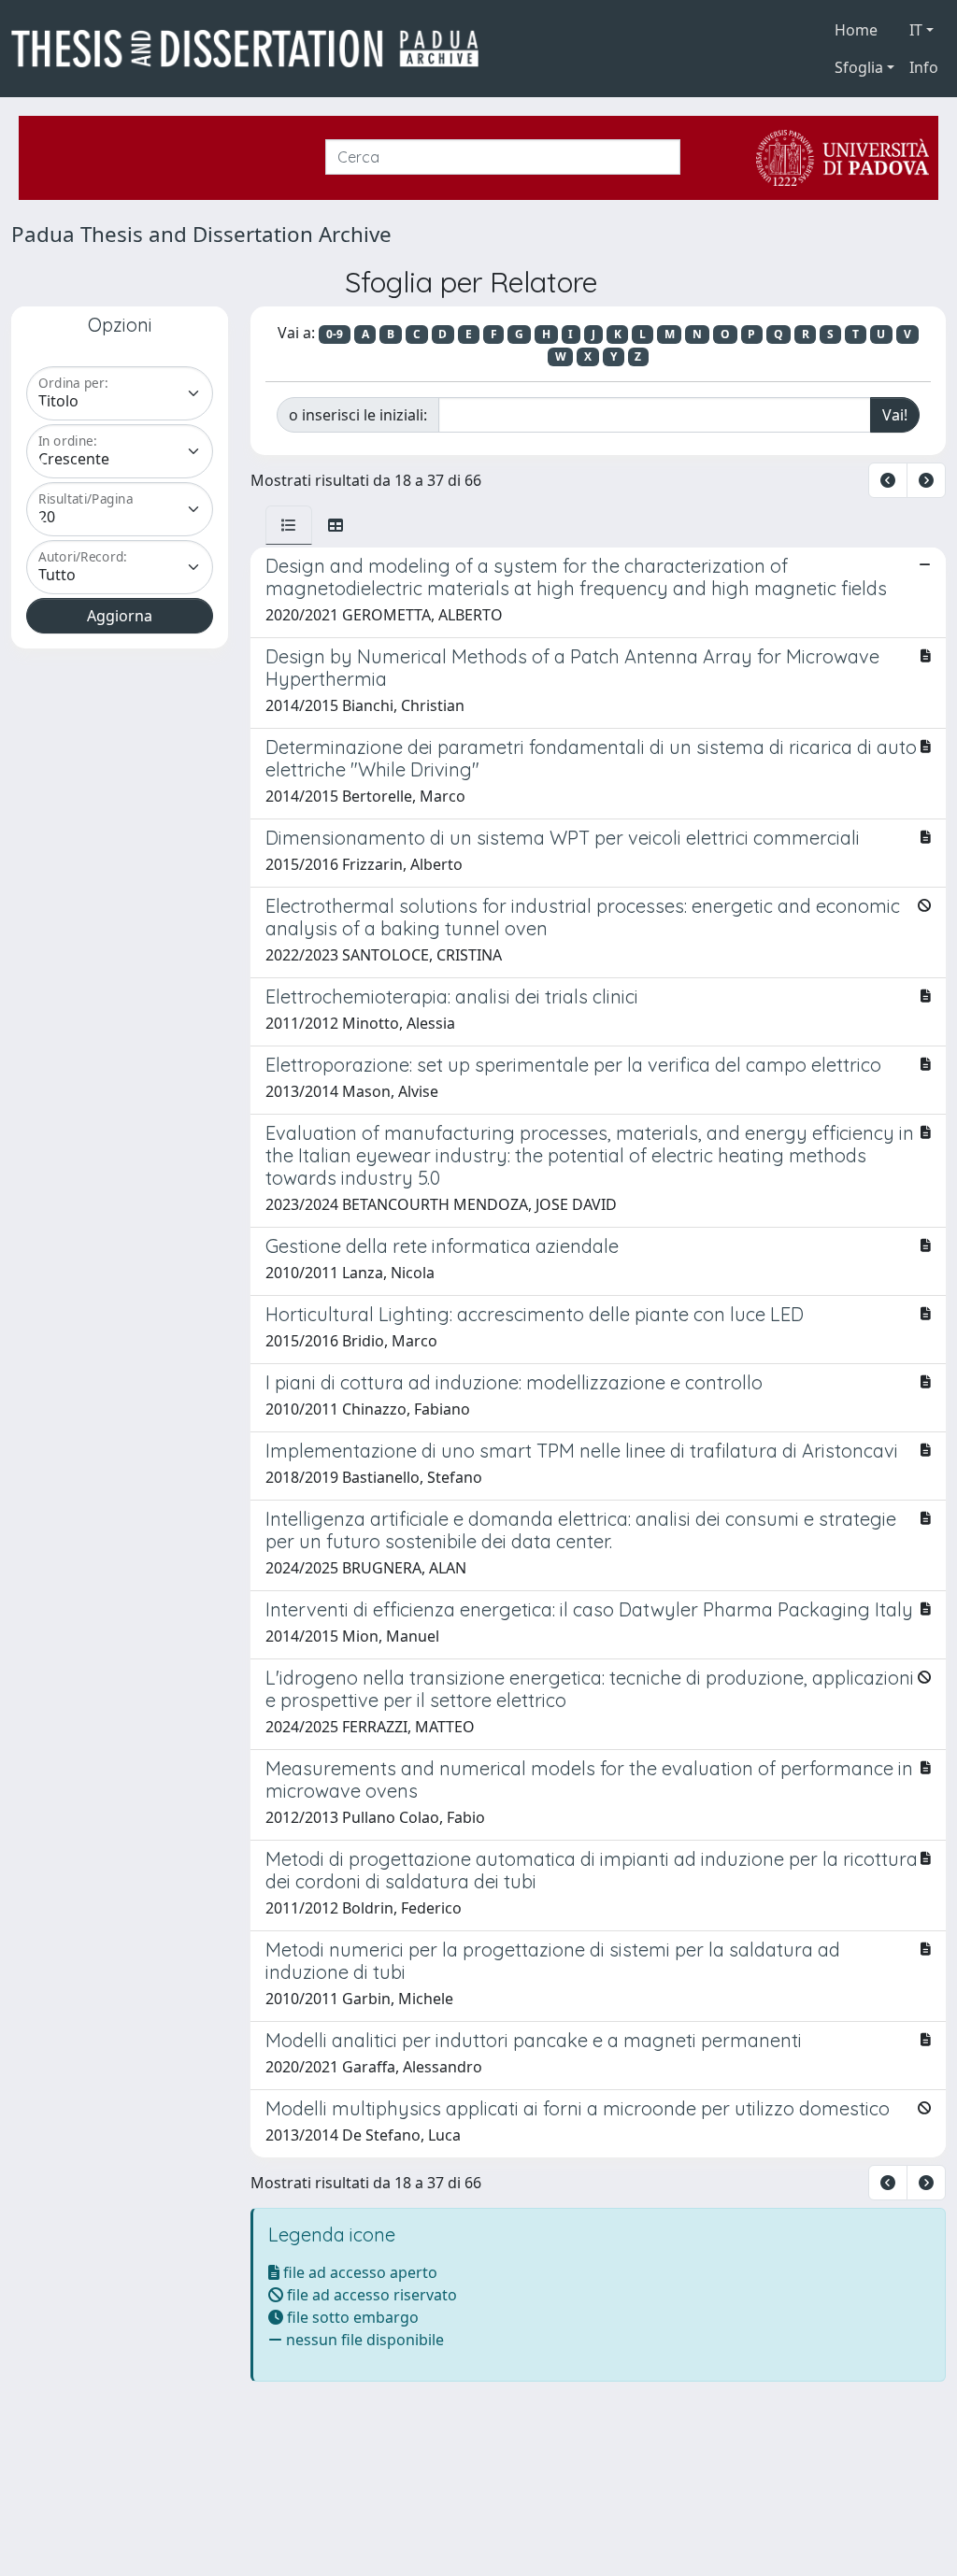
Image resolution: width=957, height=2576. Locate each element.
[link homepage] (252, 49)
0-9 (335, 334)
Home (856, 30)
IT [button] (916, 30)
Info (924, 67)
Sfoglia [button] (859, 67)
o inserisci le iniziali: (358, 415)
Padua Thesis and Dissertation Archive (201, 234)
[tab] (289, 525)
